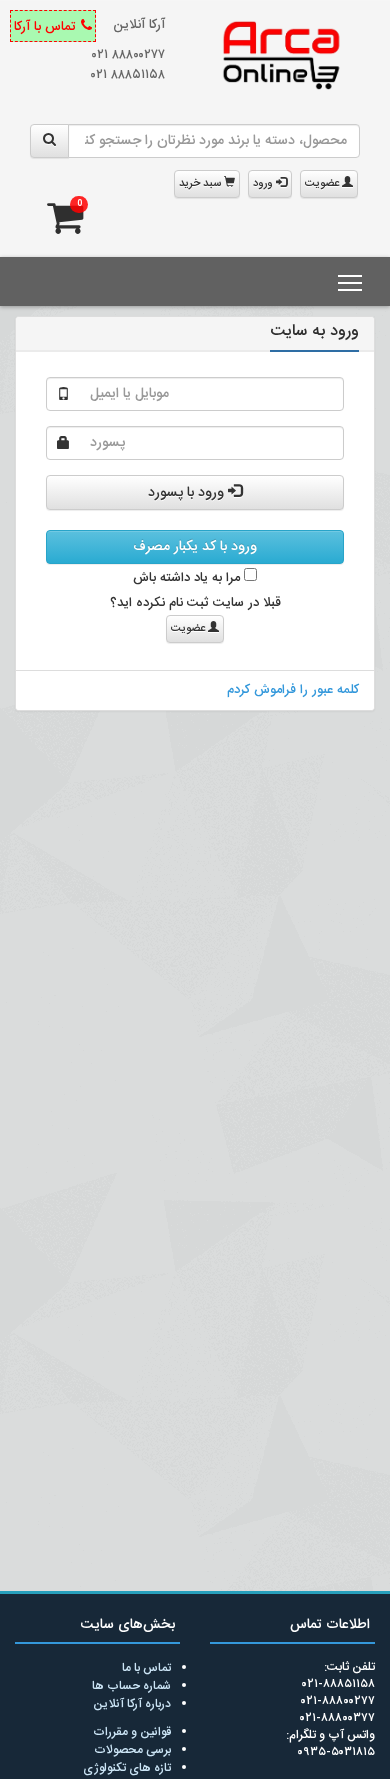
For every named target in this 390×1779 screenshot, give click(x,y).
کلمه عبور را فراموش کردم (293, 690)
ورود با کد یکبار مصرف (195, 547)
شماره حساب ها (131, 1686)
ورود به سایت (314, 331)
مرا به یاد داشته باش (188, 578)
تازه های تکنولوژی (127, 1768)
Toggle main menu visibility (350, 281)
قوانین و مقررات (132, 1732)
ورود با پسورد (188, 493)
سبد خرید (201, 184)
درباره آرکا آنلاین (132, 1704)
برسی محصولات (132, 1750)
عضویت (323, 184)
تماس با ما (146, 1668)
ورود (264, 184)
